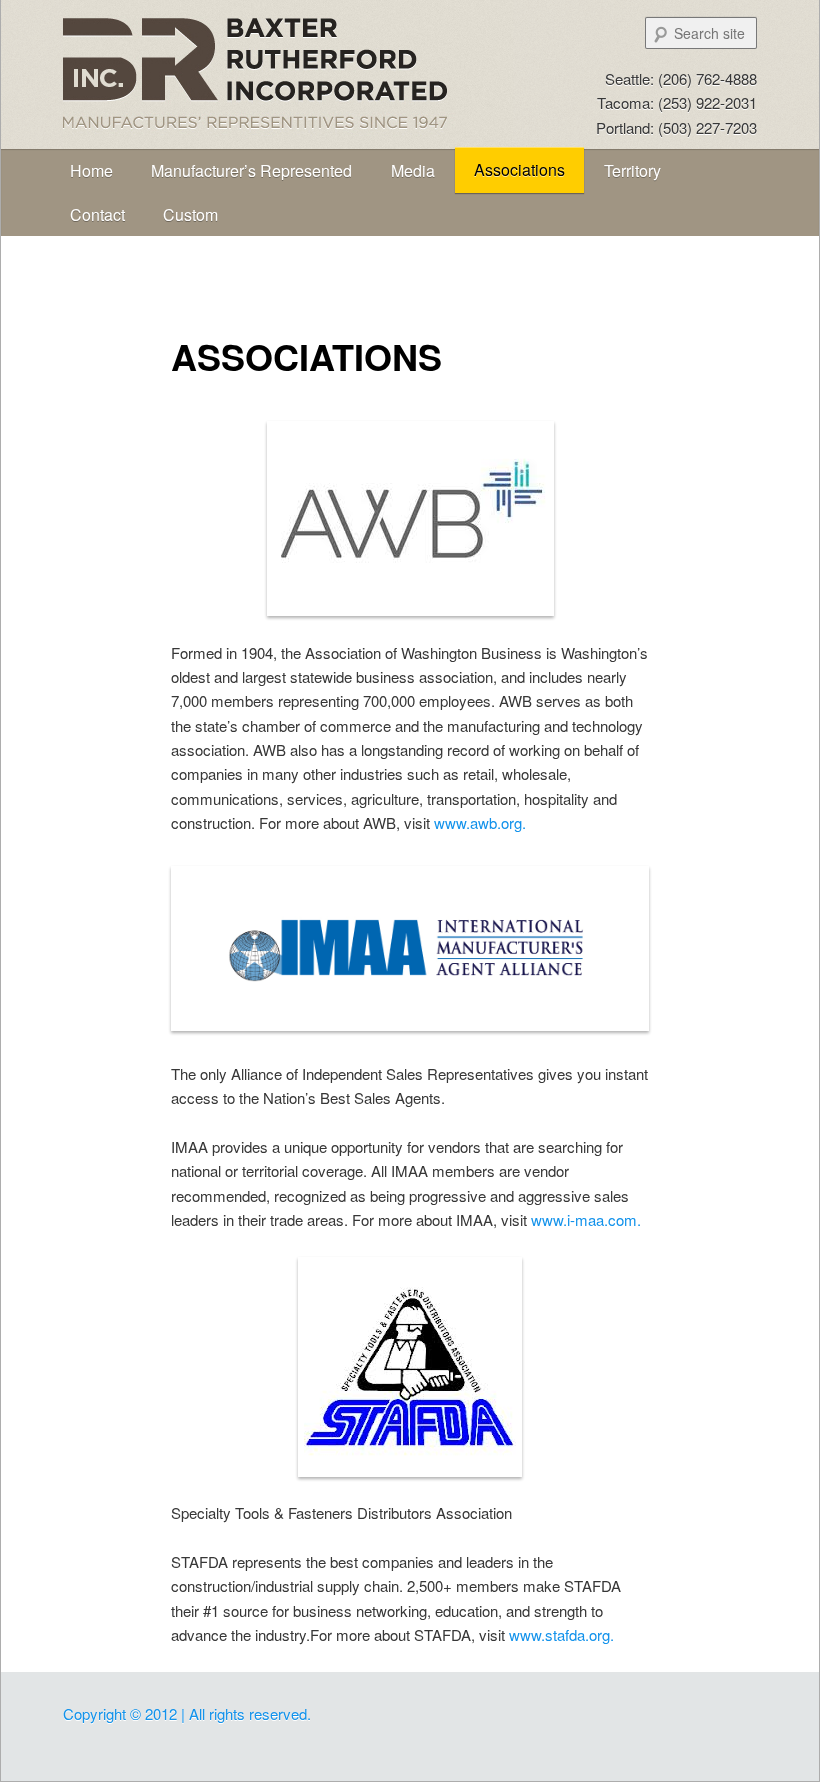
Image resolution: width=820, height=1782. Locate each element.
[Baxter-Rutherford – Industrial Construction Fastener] (288, 130)
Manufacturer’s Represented (251, 170)
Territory (632, 170)
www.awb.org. (480, 822)
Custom (190, 214)
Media (413, 170)
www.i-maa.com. (586, 1219)
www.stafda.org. (561, 1634)
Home (91, 170)
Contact (97, 214)
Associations (519, 169)
